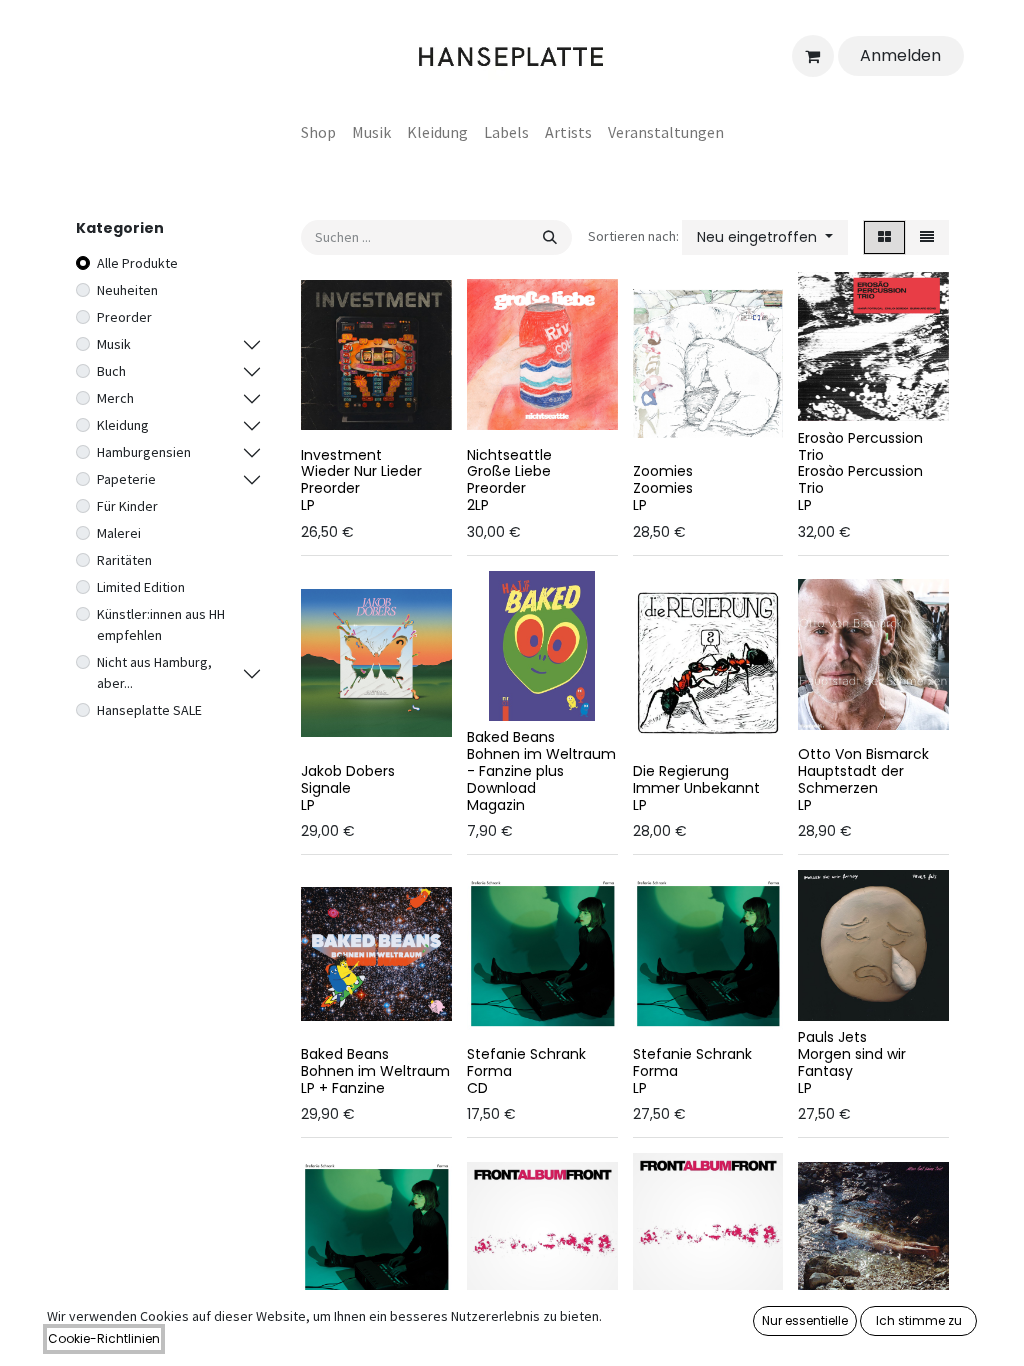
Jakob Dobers (348, 771)
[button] (765, 237)
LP (308, 505)
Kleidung (123, 425)
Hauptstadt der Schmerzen (851, 779)
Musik (114, 344)
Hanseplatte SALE (149, 710)
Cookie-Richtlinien (104, 1338)
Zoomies (663, 471)
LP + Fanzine (343, 1088)
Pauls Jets (832, 1037)
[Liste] (927, 237)
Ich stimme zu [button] (919, 1320)
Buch (111, 371)
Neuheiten (127, 290)
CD (477, 1088)
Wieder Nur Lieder (361, 471)
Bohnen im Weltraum (375, 1071)
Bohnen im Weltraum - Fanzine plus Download (541, 771)
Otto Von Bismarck (863, 754)
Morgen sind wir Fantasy (852, 1062)
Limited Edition (141, 587)
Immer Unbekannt (696, 788)
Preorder (124, 317)
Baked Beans (511, 737)
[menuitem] (318, 132)
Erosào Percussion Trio (860, 446)
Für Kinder (127, 506)
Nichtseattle (509, 455)
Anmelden (900, 55)
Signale (326, 788)
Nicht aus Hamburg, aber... (154, 672)
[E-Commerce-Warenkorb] (813, 56)
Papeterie (126, 479)
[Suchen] (550, 237)
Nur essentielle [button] (805, 1320)
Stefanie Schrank (526, 1054)
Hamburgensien (144, 452)
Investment (341, 455)
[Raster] (884, 237)
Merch (115, 398)
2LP (478, 505)
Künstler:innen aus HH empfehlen (161, 624)
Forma (489, 1071)
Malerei (119, 533)
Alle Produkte (137, 263)
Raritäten (124, 560)
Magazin (496, 805)
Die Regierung (681, 771)
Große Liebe (509, 471)
